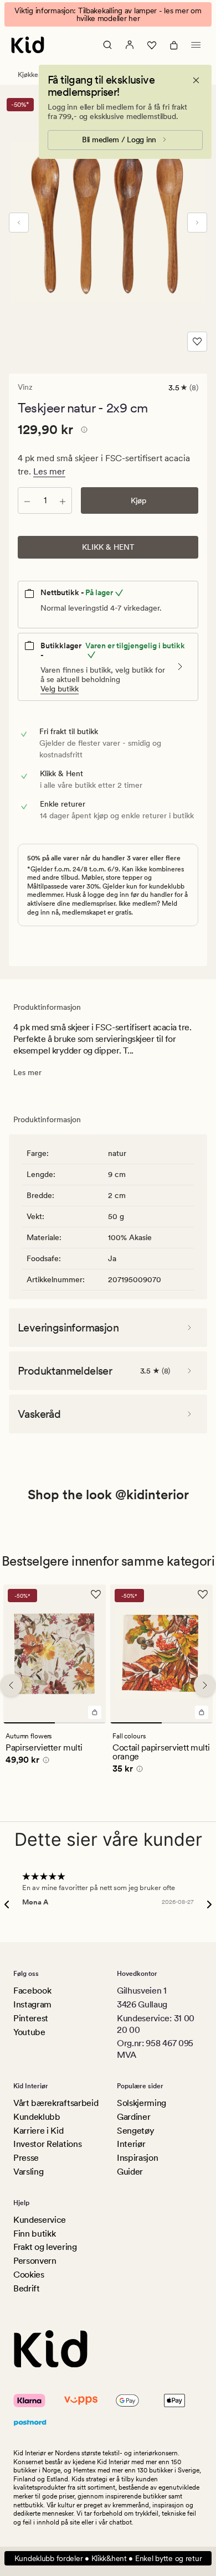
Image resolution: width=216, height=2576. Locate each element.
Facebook (32, 1991)
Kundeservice (40, 2220)
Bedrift (27, 2288)
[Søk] (107, 45)
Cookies (29, 2275)
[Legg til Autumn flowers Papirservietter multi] (95, 1712)
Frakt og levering (45, 2247)
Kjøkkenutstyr (38, 75)
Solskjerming (142, 2103)
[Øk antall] (63, 500)
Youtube (29, 2032)
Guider (130, 2172)
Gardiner (133, 2117)
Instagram (32, 2004)
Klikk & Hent (108, 547)
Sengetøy (135, 2131)
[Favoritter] (152, 45)
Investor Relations (47, 2144)
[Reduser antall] (27, 500)
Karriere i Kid (38, 2131)
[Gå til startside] (28, 45)
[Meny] (196, 45)
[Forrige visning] (19, 223)
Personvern (35, 2261)
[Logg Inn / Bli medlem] (130, 45)
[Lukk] (196, 80)
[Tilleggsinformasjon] (83, 431)
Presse (26, 2158)
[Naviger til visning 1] (29, 1723)
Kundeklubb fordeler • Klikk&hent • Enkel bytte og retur (108, 2558)
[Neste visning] (197, 223)
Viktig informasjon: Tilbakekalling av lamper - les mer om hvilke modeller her (108, 14)
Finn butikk (34, 2234)
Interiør (131, 2144)
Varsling (28, 2172)
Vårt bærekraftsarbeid (56, 2103)
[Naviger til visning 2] (81, 1723)
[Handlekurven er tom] (174, 45)
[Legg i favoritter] (197, 342)
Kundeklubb (37, 2117)
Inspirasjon (137, 2158)
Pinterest (31, 2018)
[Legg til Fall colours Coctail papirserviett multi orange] (202, 1712)
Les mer (49, 471)
